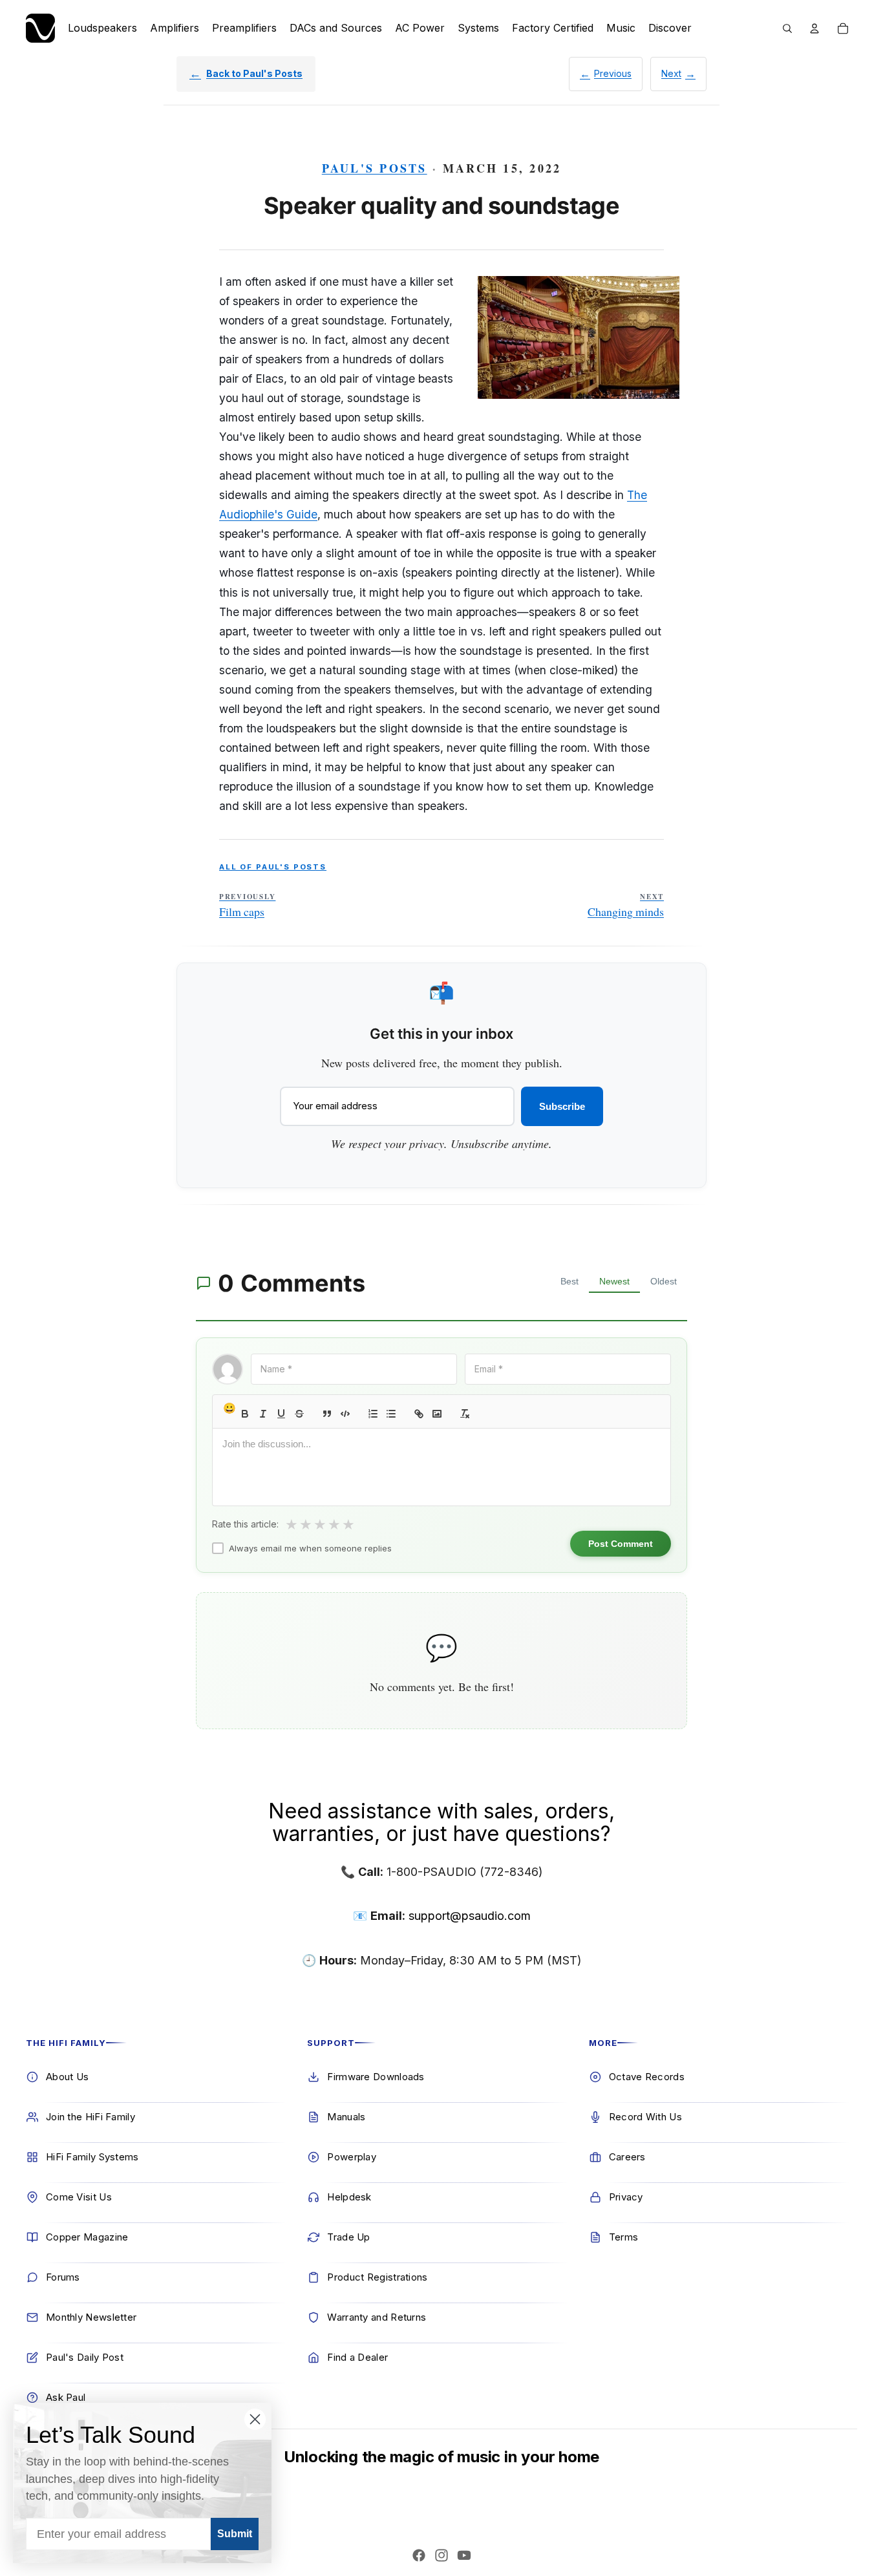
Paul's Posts (375, 168)
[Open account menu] (814, 28)
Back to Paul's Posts (254, 73)
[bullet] (391, 1414)
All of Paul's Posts (273, 867)
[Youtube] (464, 2555)
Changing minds (626, 906)
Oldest (664, 1281)
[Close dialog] (255, 2419)
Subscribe (562, 1106)
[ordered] (373, 1414)
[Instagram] (441, 2555)
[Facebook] (419, 2555)
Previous (613, 73)
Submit (235, 2534)
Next (671, 73)
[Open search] (787, 28)
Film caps (247, 906)
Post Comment (621, 1544)
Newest (614, 1281)
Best (569, 1281)
